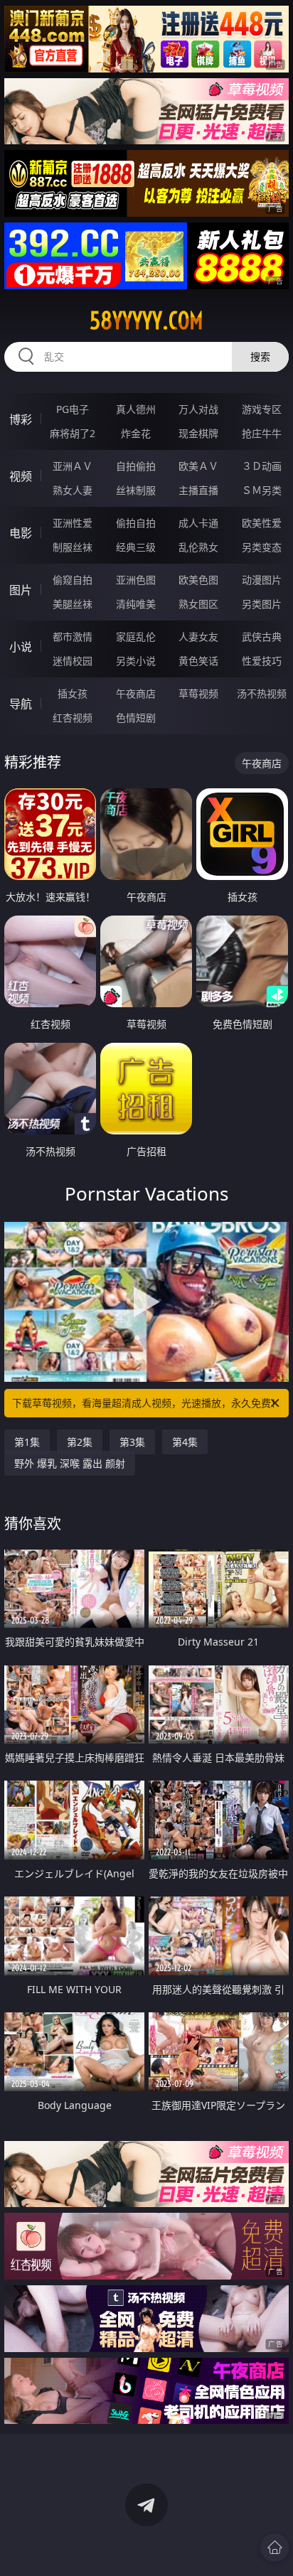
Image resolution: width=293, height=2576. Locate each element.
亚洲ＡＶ (73, 466)
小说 (21, 647)
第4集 (185, 1442)
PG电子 (73, 409)
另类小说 (136, 661)
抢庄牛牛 (262, 433)
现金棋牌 (198, 433)
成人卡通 (198, 523)
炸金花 (136, 433)
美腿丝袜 (73, 604)
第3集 (132, 1442)
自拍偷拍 (136, 466)
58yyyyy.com (146, 321)
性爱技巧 (262, 661)
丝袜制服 (136, 490)
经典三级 (136, 547)
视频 (21, 476)
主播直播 (198, 490)
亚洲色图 (136, 580)
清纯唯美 (136, 604)
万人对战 (198, 409)
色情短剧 (136, 718)
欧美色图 (198, 580)
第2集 (80, 1442)
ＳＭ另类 (262, 490)
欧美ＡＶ (198, 466)
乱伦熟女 (198, 547)
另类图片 (262, 604)
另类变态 (262, 547)
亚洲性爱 (73, 523)
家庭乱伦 (136, 637)
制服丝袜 (73, 547)
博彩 (21, 419)
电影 (21, 533)
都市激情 (73, 637)
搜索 (260, 356)
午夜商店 (136, 693)
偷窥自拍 (73, 580)
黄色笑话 (198, 661)
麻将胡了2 (73, 433)
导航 (21, 704)
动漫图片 (262, 580)
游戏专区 (262, 409)
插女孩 (73, 693)
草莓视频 (198, 693)
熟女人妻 (73, 490)
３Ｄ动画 (262, 466)
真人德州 (136, 409)
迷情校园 (73, 661)
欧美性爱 (262, 523)
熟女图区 (198, 604)
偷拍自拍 (136, 523)
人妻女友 (198, 637)
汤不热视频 (262, 693)
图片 (21, 590)
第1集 (27, 1442)
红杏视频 (73, 718)
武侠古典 (262, 637)
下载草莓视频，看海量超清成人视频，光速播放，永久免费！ (146, 1403)
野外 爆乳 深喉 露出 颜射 (70, 1463)
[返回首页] (275, 2548)
